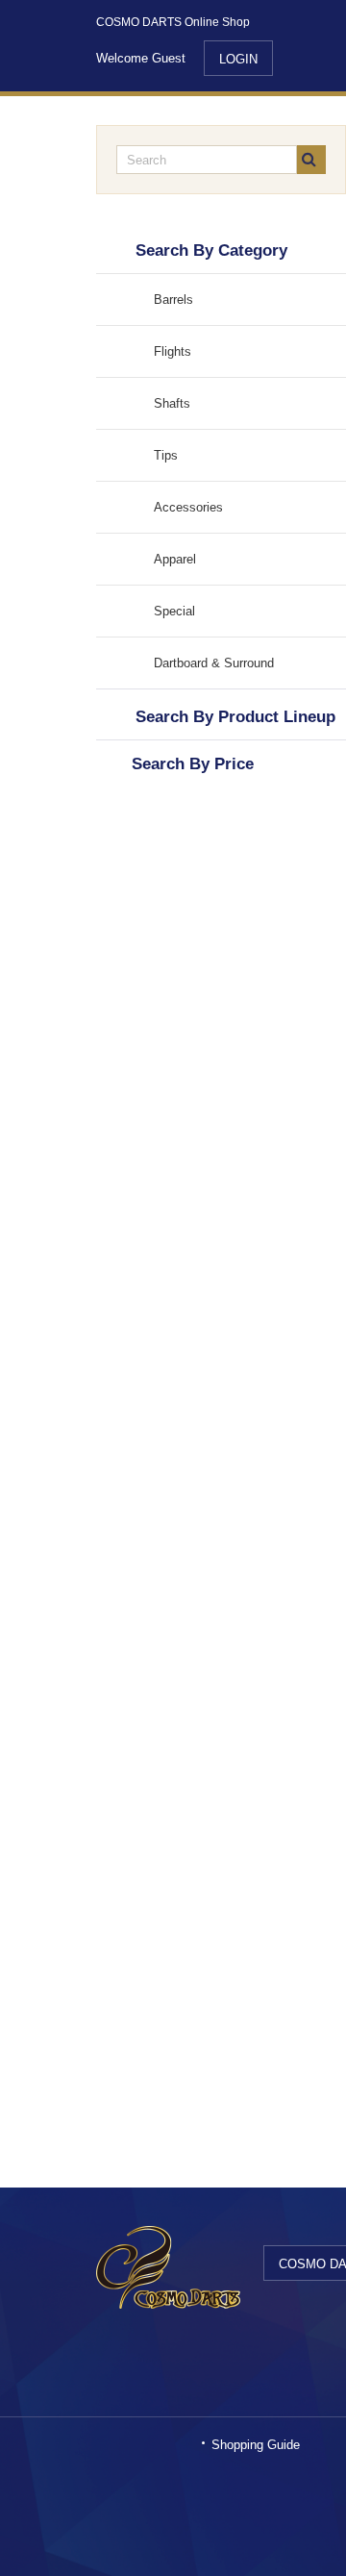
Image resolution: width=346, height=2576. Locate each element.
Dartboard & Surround (214, 663)
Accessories (188, 507)
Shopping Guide (256, 2445)
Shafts (172, 403)
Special (174, 611)
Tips (166, 455)
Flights (173, 351)
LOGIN (238, 59)
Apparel (175, 559)
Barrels (173, 300)
